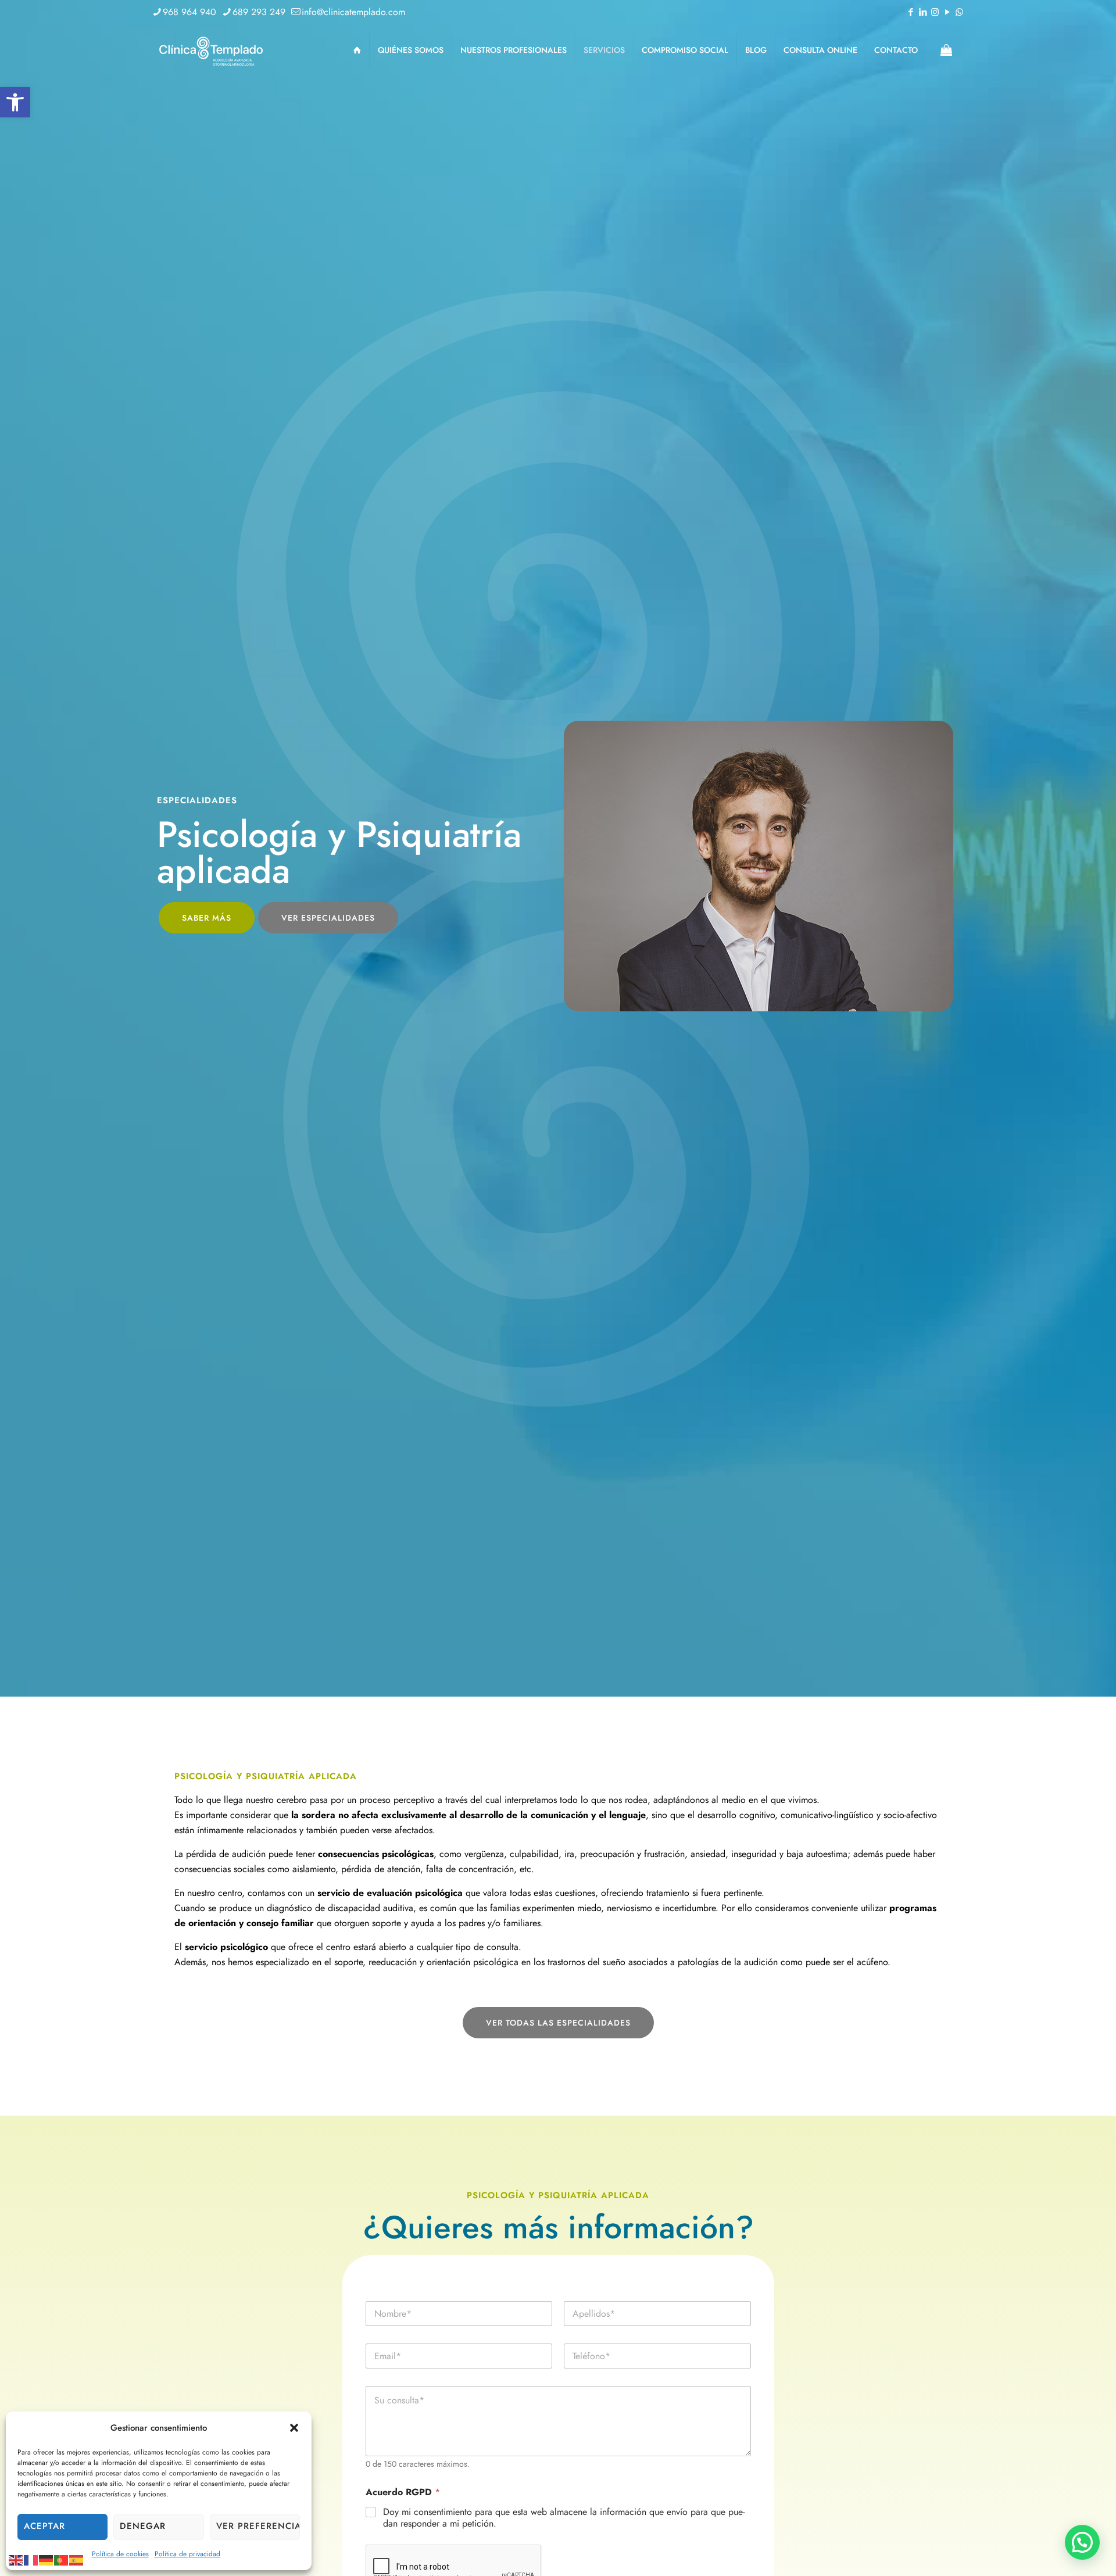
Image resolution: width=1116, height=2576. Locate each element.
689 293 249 (259, 12)
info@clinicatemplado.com (353, 12)
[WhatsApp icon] (959, 12)
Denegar (143, 2526)
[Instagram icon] (935, 12)
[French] (31, 2559)
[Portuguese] (62, 2559)
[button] (15, 102)
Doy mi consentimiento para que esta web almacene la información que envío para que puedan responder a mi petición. (564, 2518)
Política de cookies (120, 2554)
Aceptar (44, 2526)
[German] (46, 2559)
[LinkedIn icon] (923, 12)
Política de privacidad (187, 2554)
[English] (16, 2559)
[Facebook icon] (911, 12)
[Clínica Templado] (210, 50)
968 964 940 (189, 12)
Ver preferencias (258, 2526)
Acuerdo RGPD (403, 2492)
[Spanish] (77, 2559)
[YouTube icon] (947, 12)
